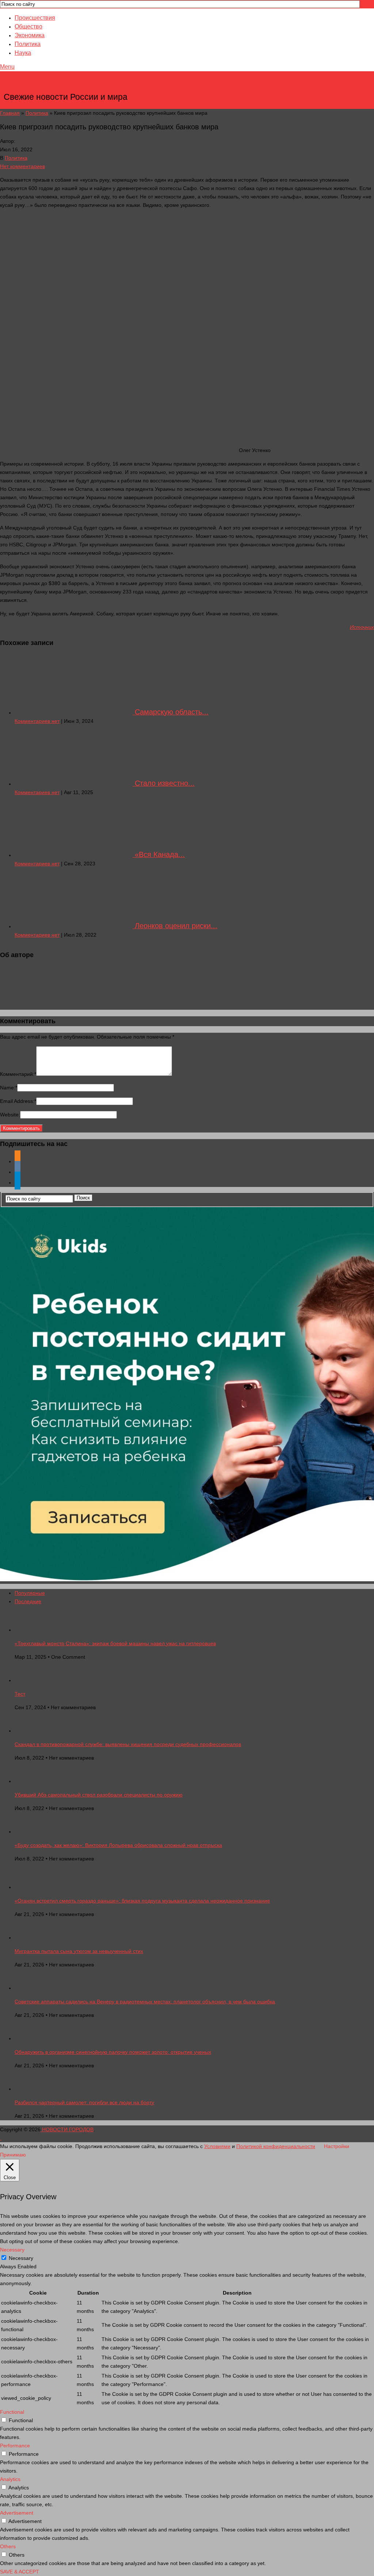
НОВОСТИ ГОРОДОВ (66, 86)
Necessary (21, 2258)
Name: (9, 1088)
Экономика (30, 35)
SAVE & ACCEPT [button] (20, 2572)
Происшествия (35, 18)
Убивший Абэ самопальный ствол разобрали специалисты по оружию (99, 1795)
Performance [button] (15, 2446)
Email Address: (18, 1101)
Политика (28, 44)
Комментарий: (18, 1074)
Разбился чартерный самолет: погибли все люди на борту (84, 2102)
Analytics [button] (10, 2479)
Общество (28, 26)
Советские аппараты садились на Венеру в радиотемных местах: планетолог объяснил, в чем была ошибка (145, 2002)
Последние (28, 1601)
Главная (10, 113)
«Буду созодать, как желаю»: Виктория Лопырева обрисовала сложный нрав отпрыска (118, 1845)
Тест (20, 1694)
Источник (362, 627)
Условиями (217, 2146)
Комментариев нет (37, 721)
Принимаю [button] (13, 2155)
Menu (7, 67)
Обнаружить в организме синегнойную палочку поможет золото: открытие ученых (113, 2052)
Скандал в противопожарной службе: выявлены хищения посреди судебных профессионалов (128, 1744)
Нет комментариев (22, 166)
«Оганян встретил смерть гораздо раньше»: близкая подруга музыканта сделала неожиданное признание (142, 1901)
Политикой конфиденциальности (276, 2146)
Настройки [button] (337, 2146)
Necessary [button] (12, 2250)
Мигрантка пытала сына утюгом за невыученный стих (79, 1951)
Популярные (30, 1593)
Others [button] (8, 2546)
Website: (10, 1115)
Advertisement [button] (17, 2513)
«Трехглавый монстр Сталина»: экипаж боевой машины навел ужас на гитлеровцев (115, 1643)
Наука (23, 53)
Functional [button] (12, 2412)
